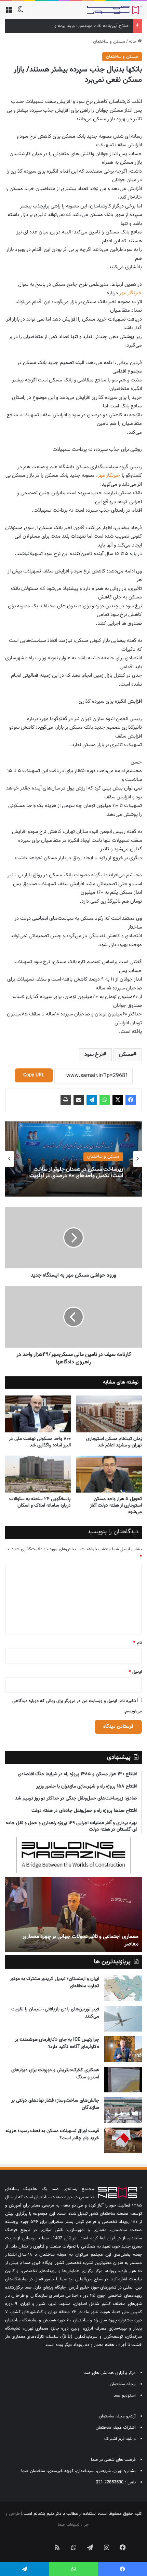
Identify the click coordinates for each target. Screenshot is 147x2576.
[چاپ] (66, 1100)
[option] (73, 1159)
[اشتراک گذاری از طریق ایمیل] (79, 1100)
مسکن (126, 1055)
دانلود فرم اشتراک (120, 2439)
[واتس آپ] (105, 1100)
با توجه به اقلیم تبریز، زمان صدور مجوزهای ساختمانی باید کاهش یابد (67, 1940)
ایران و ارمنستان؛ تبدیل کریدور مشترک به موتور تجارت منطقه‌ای (55, 1982)
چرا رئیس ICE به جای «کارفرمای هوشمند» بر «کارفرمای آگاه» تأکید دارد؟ (57, 2043)
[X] (118, 1100)
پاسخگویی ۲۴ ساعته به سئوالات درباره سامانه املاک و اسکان (40, 1502)
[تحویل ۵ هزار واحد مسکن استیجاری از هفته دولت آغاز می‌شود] (109, 1474)
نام (138, 1643)
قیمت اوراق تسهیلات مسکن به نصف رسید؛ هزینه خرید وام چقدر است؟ (52, 2135)
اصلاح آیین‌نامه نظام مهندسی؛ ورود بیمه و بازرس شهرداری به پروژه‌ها (68, 26)
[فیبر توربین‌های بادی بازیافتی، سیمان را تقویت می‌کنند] (123, 2019)
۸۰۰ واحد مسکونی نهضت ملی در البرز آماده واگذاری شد (40, 1442)
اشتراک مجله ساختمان (116, 2428)
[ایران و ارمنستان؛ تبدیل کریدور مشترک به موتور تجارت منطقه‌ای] (123, 1988)
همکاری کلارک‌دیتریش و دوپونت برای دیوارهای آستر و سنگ (55, 2074)
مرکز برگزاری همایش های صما (110, 2373)
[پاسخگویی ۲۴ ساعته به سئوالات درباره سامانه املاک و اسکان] (38, 1474)
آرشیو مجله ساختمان (117, 2416)
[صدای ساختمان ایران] (115, 10)
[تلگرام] (92, 1100)
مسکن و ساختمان (109, 42)
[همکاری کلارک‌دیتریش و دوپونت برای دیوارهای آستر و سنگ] (123, 2080)
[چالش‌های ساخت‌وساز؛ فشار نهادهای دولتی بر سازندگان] (123, 2110)
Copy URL (34, 1075)
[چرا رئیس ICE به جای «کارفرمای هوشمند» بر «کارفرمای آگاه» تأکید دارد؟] (123, 2049)
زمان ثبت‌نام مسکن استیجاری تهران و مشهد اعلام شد (114, 1442)
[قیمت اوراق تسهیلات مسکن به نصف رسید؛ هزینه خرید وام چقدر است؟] (123, 2140)
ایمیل (135, 1672)
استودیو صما (125, 2396)
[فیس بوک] (131, 1100)
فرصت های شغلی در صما (113, 2460)
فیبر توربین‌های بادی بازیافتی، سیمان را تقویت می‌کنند (55, 2013)
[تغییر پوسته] (21, 12)
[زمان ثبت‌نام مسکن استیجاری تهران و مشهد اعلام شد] (109, 1414)
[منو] (9, 12)
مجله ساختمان (123, 2384)
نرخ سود (94, 1055)
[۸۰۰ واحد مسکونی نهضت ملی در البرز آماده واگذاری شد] (38, 1414)
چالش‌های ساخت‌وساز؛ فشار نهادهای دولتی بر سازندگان (55, 2104)
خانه (133, 42)
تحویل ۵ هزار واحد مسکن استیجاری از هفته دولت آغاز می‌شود (116, 1506)
